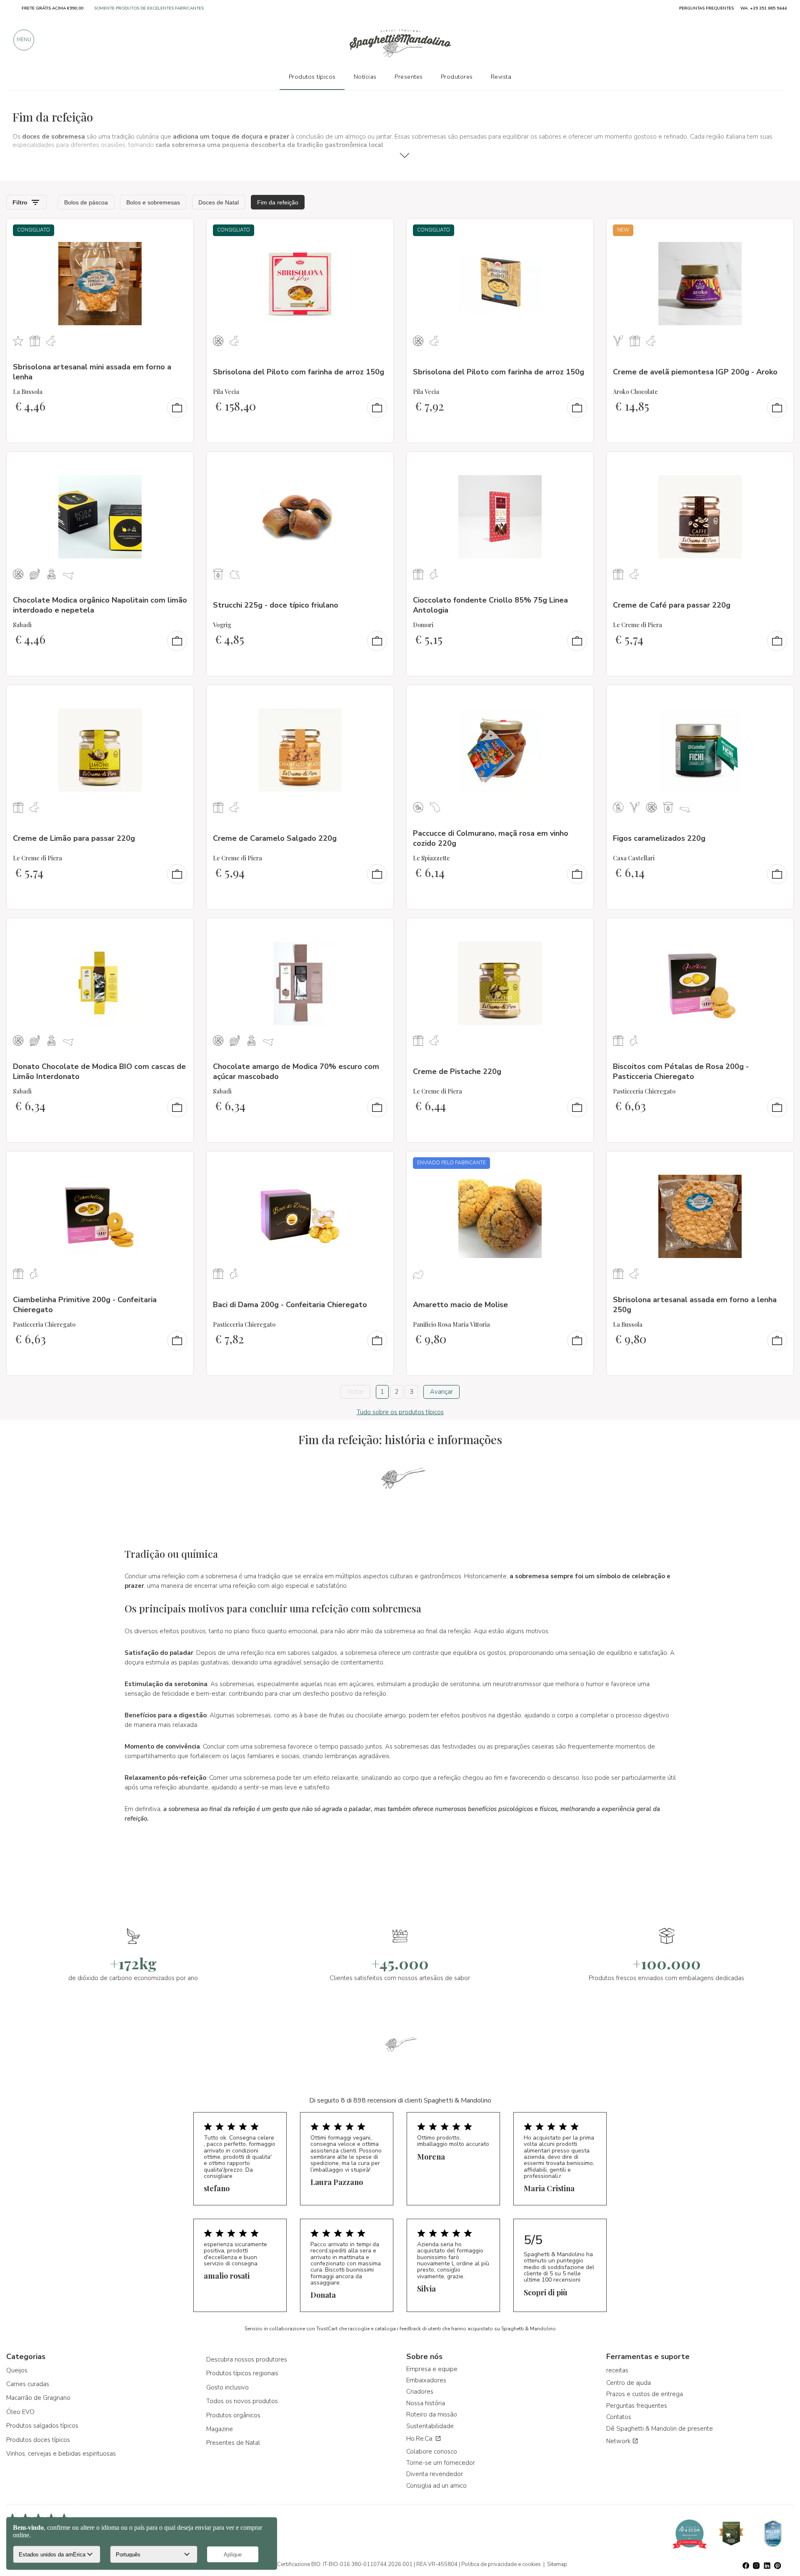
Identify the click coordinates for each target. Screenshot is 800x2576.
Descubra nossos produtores (247, 2359)
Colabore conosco (432, 2451)
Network (619, 2441)
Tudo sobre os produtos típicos (400, 1412)
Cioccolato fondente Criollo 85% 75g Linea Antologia (490, 605)
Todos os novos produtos (242, 2401)
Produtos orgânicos (233, 2415)
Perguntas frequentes (637, 2406)
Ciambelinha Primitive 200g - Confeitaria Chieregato (85, 1304)
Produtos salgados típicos (42, 2426)
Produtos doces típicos (38, 2440)
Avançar (441, 1392)
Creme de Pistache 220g (457, 1071)
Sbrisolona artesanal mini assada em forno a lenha (92, 372)
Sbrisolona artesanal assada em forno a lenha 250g (695, 1304)
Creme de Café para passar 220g (672, 605)
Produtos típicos (312, 77)
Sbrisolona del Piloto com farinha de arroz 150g (299, 372)
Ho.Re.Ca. (421, 2439)
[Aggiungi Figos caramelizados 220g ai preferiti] (780, 697)
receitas (617, 2370)
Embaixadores (426, 2380)
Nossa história (426, 2403)
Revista (501, 77)
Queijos (17, 2370)
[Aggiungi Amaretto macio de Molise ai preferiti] (580, 1163)
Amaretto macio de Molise (460, 1305)
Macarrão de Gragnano (38, 2398)
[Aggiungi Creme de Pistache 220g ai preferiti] (580, 930)
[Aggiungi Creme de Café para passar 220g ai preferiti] (780, 463)
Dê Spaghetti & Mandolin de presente (660, 2429)
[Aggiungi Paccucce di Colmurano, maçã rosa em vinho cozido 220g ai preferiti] (580, 697)
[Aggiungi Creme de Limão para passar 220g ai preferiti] (180, 697)
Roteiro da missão (432, 2414)
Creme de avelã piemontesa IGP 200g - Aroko (695, 372)
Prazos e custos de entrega (645, 2394)
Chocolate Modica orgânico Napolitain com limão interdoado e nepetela (100, 605)
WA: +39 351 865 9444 (764, 8)
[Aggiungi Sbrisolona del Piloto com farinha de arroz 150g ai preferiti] (380, 230)
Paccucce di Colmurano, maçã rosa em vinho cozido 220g (491, 838)
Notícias (365, 77)
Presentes (409, 77)
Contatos (619, 2417)
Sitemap (557, 2564)
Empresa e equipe (432, 2369)
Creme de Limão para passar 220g (74, 838)
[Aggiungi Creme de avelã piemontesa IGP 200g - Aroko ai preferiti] (780, 230)
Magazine (220, 2429)
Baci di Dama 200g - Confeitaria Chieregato (290, 1305)
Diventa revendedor (435, 2474)
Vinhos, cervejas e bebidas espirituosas (61, 2454)
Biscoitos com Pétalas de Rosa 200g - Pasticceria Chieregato (681, 1071)
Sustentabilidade (430, 2426)
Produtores (457, 77)
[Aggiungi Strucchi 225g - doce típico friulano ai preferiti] (380, 463)
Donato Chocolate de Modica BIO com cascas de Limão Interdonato (99, 1071)
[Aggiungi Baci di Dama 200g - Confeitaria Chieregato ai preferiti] (380, 1163)
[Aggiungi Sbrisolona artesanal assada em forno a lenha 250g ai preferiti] (780, 1163)
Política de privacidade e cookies (501, 2564)
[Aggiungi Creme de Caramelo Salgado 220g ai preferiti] (380, 697)
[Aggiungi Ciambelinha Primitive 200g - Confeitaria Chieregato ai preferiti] (180, 1163)
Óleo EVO (20, 2412)
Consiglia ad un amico (436, 2486)
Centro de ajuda (629, 2383)
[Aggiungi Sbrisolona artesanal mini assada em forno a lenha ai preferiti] (180, 230)
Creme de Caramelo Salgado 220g (275, 838)
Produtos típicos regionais (242, 2373)
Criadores (420, 2392)
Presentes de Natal (233, 2443)
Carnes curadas (28, 2384)
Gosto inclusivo (227, 2387)
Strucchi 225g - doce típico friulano (276, 605)
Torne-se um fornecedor (441, 2463)
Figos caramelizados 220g (659, 838)
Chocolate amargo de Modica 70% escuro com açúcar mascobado (296, 1071)
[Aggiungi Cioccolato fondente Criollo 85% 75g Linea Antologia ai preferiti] (580, 463)
